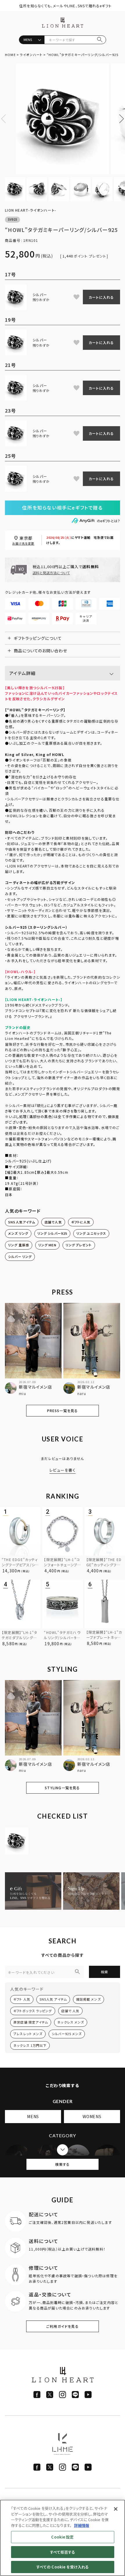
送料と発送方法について (51, 573)
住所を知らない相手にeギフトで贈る (62, 507)
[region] (63, 2538)
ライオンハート (31, 55)
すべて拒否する (63, 2552)
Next (119, 119)
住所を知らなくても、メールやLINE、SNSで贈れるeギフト (65, 6)
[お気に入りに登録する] (76, 297)
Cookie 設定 (62, 2537)
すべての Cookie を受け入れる (63, 2567)
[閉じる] (116, 2509)
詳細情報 (82, 2525)
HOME (10, 55)
